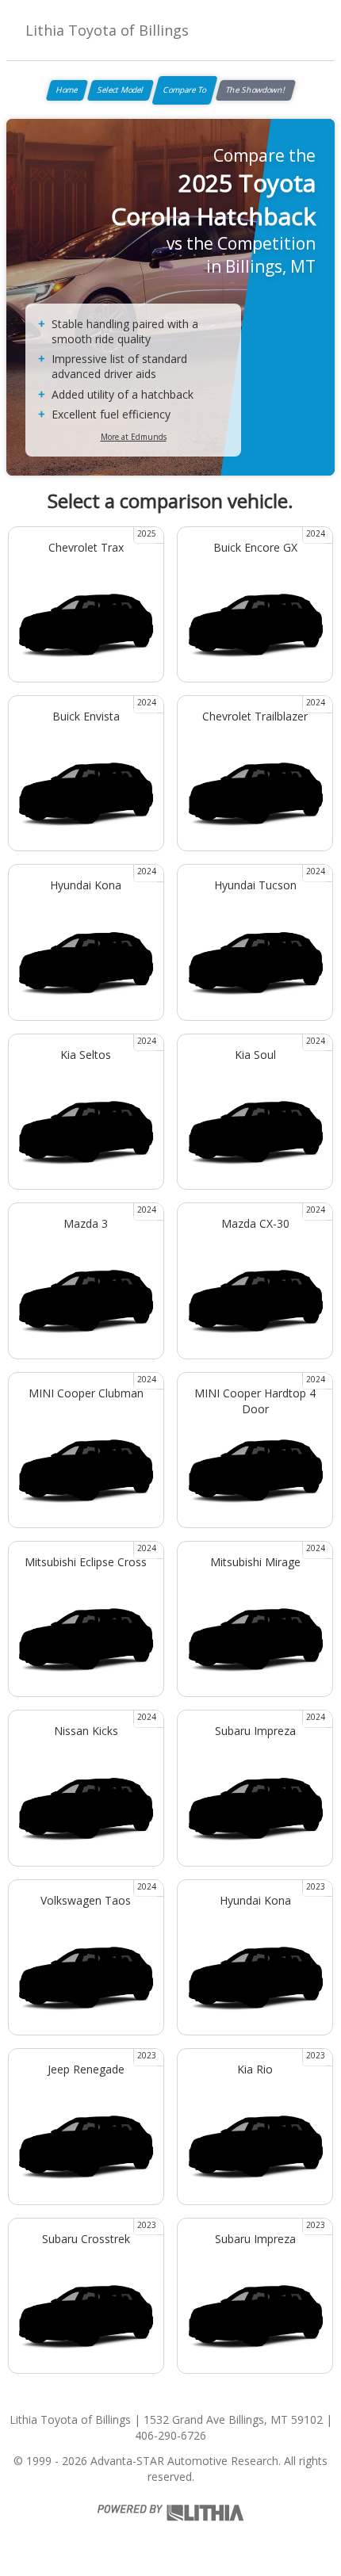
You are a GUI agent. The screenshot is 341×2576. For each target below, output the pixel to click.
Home (67, 90)
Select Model (121, 90)
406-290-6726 (170, 2435)
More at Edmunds (134, 437)
